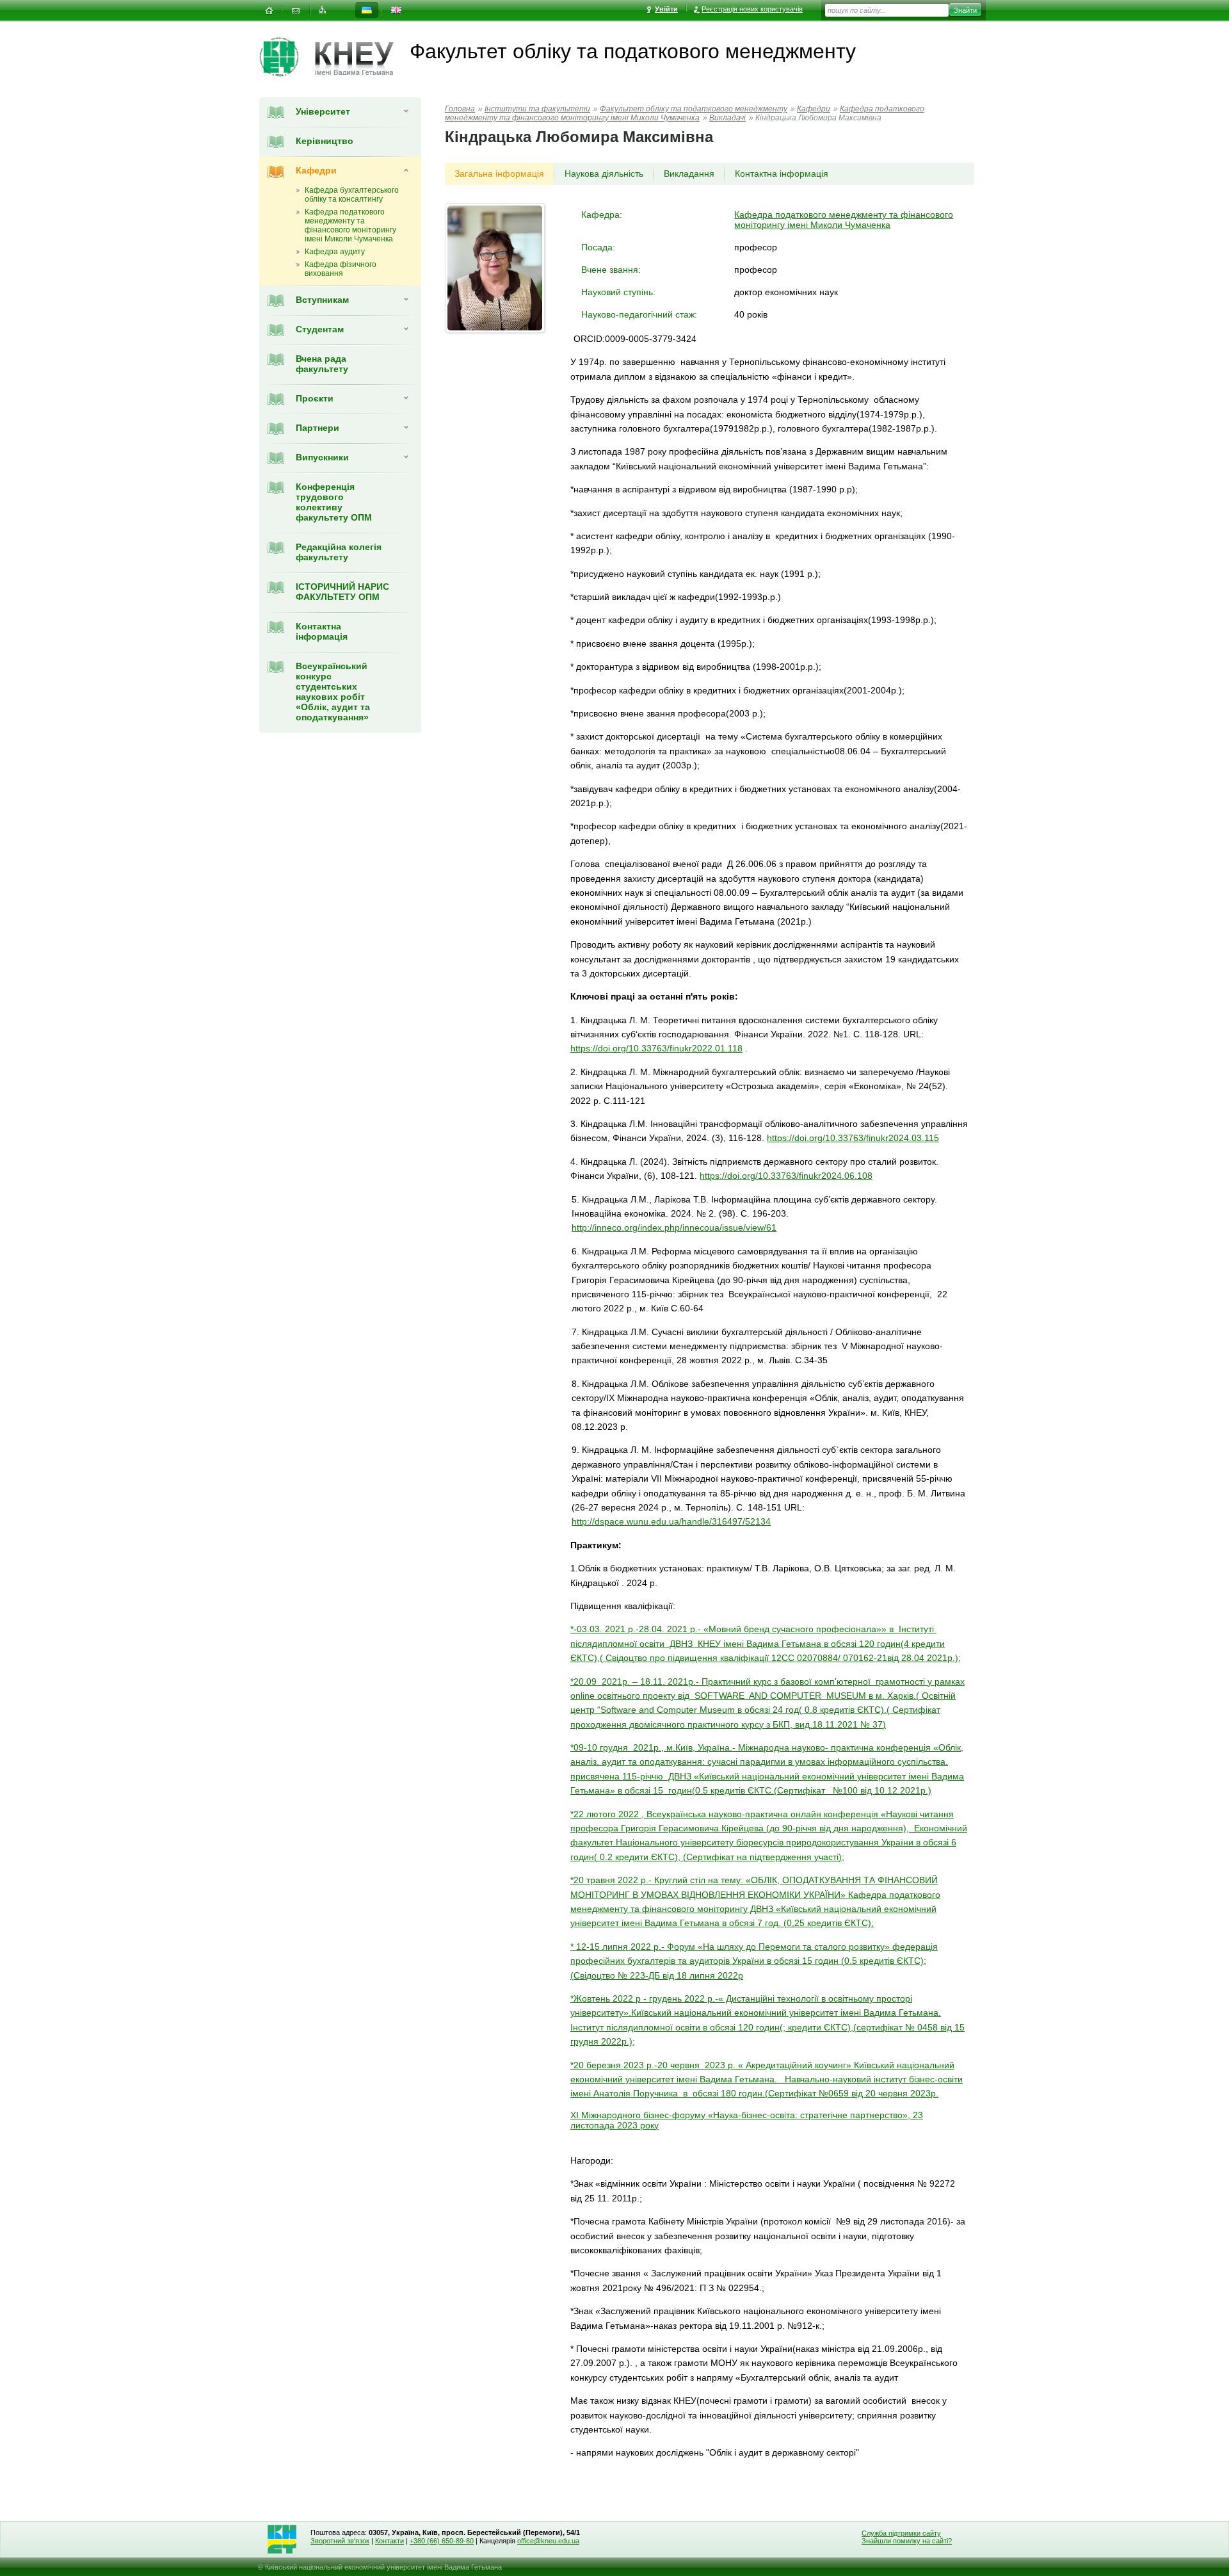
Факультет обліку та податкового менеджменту (694, 109)
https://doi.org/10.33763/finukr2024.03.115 (853, 1138)
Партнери (317, 428)
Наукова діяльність (604, 174)
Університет (323, 111)
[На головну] (269, 11)
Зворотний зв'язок (340, 2541)
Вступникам (322, 300)
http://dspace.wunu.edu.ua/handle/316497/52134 (671, 1521)
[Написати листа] (296, 11)
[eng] (396, 11)
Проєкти (315, 398)
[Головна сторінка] (287, 57)
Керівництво (325, 141)
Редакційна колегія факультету (339, 552)
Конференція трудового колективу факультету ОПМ (334, 502)
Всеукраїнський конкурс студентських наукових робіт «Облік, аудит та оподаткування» (333, 692)
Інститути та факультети (537, 109)
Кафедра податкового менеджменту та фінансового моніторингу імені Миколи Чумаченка (685, 113)
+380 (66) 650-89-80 (442, 2541)
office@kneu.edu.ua (548, 2541)
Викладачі (727, 118)
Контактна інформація (322, 631)
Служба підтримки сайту (901, 2533)
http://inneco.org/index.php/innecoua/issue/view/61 (674, 1227)
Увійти (666, 9)
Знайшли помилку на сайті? (907, 2541)
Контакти (390, 2541)
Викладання (689, 174)
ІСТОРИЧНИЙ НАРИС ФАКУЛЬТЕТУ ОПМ (342, 592)
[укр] (367, 11)
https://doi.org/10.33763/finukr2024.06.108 (786, 1176)
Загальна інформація (499, 174)
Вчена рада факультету (322, 364)
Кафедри (316, 170)
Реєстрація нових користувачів (752, 9)
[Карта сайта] (323, 11)
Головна (460, 109)
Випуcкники (322, 457)
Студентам (320, 329)
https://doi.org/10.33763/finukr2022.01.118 (656, 1048)
